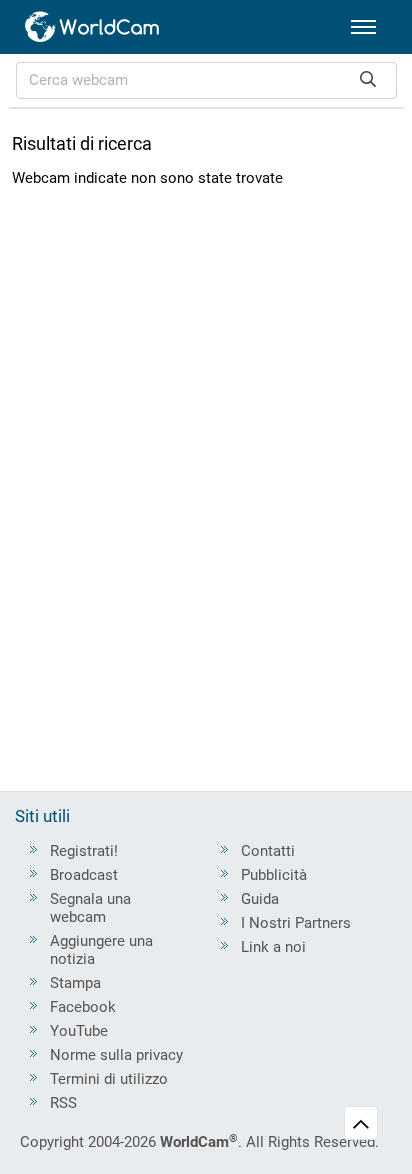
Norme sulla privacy (116, 1055)
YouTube (79, 1031)
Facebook (83, 1007)
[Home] (93, 27)
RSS (63, 1103)
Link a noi (273, 947)
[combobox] (206, 80)
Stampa (75, 983)
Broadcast (84, 875)
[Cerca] (368, 80)
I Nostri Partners (296, 923)
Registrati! (84, 851)
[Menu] (363, 27)
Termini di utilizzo (109, 1079)
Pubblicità (274, 875)
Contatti (268, 851)
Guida (260, 899)
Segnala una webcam (90, 908)
